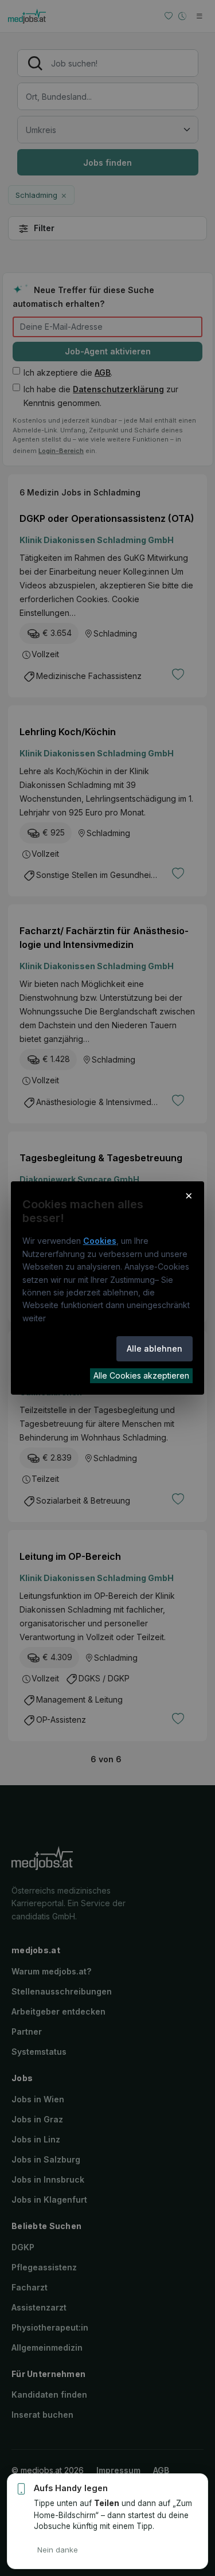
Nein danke (58, 2550)
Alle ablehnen (155, 1349)
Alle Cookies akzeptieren (141, 1375)
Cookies (100, 1241)
